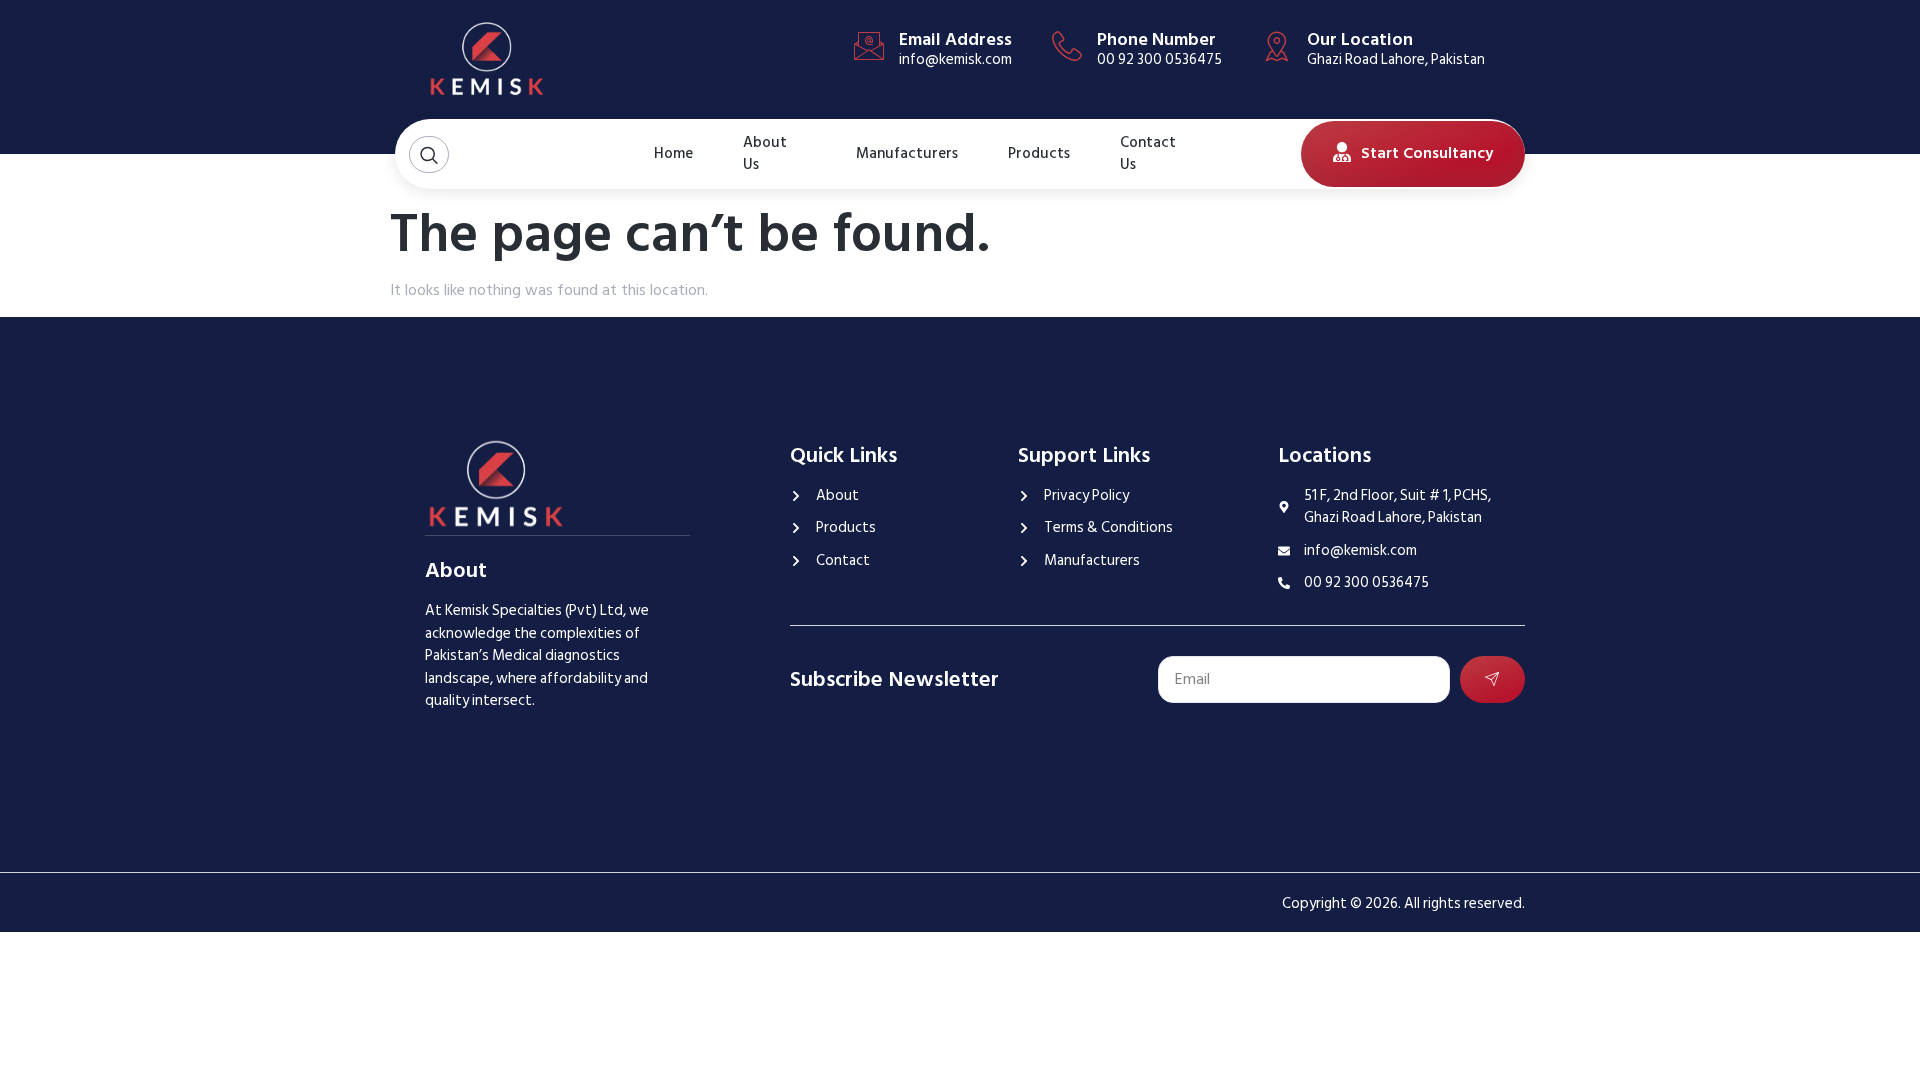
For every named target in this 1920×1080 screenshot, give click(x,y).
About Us (765, 154)
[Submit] (1493, 679)
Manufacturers (907, 153)
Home (673, 153)
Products (1039, 153)
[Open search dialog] (429, 154)
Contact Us (1148, 154)
